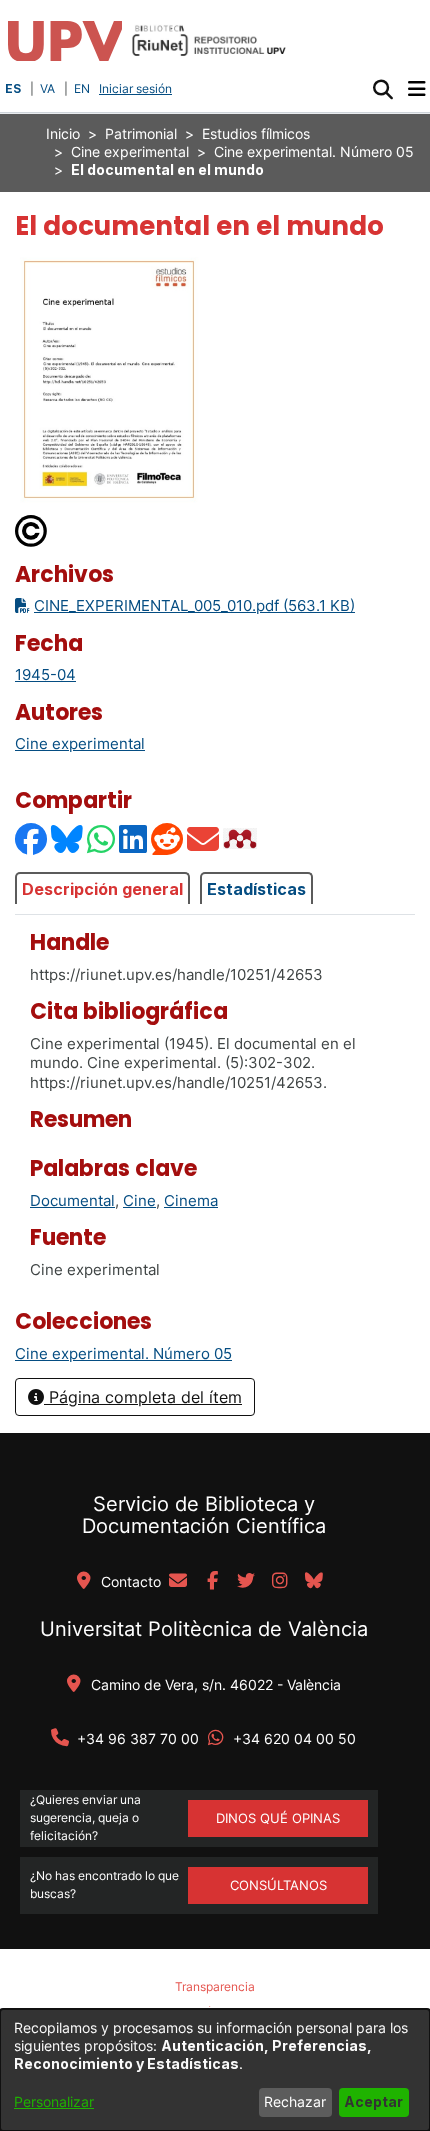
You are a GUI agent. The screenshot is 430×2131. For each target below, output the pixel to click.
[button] (382, 89)
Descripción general (102, 889)
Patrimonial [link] (141, 133)
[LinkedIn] (134, 838)
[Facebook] (32, 838)
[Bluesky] (68, 838)
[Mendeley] (242, 838)
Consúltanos (278, 1885)
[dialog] (215, 2070)
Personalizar (54, 2101)
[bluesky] (314, 1582)
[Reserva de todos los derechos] (32, 529)
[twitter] (246, 1582)
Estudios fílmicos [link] (256, 133)
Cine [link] (139, 1200)
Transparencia (215, 1986)
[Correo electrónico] (204, 838)
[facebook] (212, 1582)
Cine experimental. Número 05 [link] (314, 151)
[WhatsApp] (102, 838)
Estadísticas (256, 889)
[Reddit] (168, 838)
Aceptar (373, 2101)
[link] (123, 1353)
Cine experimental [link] (130, 151)
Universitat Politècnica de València (204, 1629)
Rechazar (295, 2101)
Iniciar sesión (137, 88)
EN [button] (82, 88)
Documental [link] (72, 1200)
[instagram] (280, 1582)
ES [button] (13, 88)
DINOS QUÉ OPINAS (278, 1818)
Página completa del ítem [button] (143, 1397)
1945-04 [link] (45, 674)
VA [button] (47, 88)
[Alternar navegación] (416, 89)
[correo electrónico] (178, 1582)
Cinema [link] (191, 1200)
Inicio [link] (63, 133)
